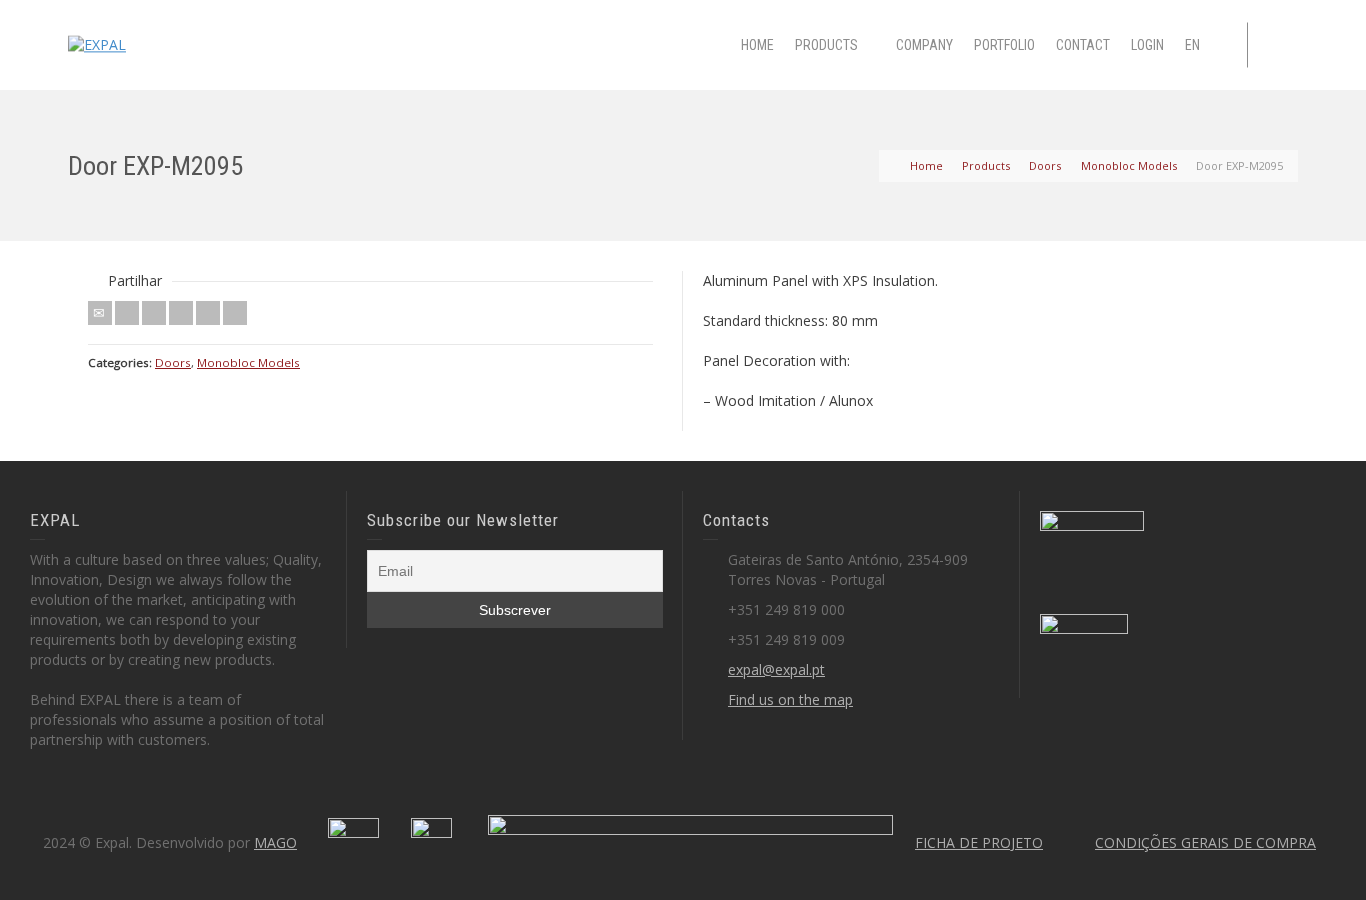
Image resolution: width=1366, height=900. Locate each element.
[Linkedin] (208, 313)
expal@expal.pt (776, 669)
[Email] (100, 313)
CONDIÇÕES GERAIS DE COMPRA (1205, 842)
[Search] (1278, 45)
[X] (127, 313)
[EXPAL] (97, 43)
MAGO (275, 842)
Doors (173, 362)
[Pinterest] (181, 313)
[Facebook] (154, 313)
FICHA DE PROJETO (979, 842)
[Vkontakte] (235, 313)
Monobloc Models (248, 362)
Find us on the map (790, 699)
